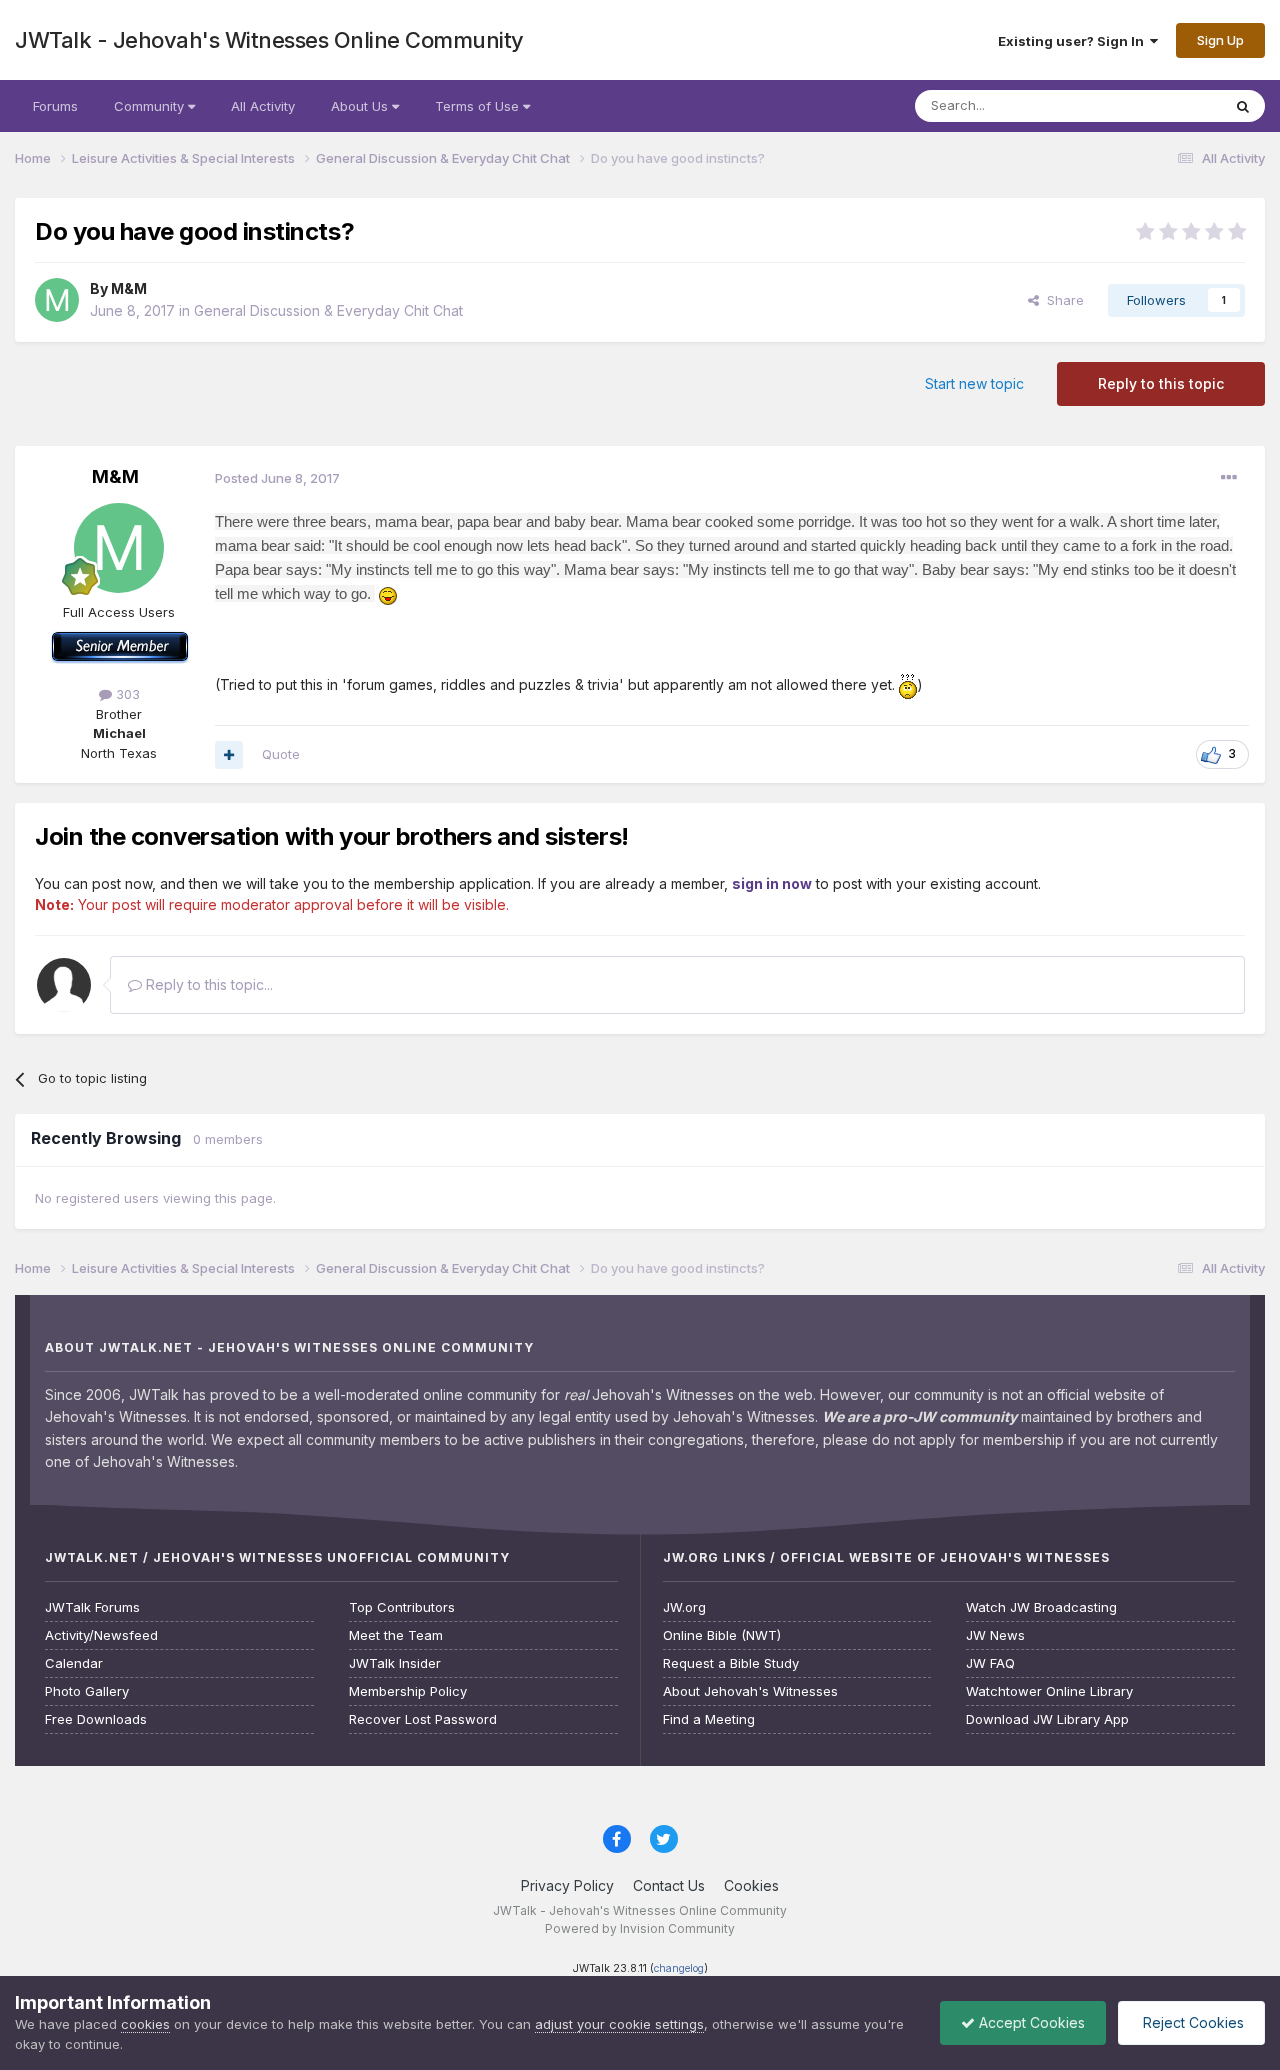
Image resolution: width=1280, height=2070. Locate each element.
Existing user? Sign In (1074, 41)
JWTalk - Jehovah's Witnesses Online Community (269, 40)
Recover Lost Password (423, 1719)
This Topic (1162, 105)
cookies (145, 2024)
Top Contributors (402, 1607)
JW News (995, 1635)
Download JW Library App (1047, 1719)
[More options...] (1229, 478)
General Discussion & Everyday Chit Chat (328, 310)
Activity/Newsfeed (101, 1635)
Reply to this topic (1161, 383)
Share (1061, 300)
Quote (281, 754)
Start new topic (974, 383)
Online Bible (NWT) (722, 1635)
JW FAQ (990, 1663)
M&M (129, 288)
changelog (679, 1968)
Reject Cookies (1191, 2022)
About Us (361, 106)
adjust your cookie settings (619, 2024)
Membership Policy (408, 1691)
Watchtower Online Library (1049, 1691)
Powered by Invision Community (640, 1928)
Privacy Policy (567, 1885)
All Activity (263, 106)
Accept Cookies (1030, 2022)
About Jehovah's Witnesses (750, 1691)
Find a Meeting (709, 1719)
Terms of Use (479, 106)
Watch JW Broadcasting (1041, 1607)
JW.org (684, 1607)
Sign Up (1220, 40)
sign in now (772, 883)
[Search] (1243, 106)
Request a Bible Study (731, 1663)
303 (126, 694)
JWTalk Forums (92, 1607)
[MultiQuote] (229, 755)
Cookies (751, 1885)
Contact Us (669, 1885)
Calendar (74, 1663)
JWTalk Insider (395, 1663)
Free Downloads (96, 1719)
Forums (55, 106)
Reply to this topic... (207, 984)
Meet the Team (396, 1635)
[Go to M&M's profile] (57, 300)
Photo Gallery (87, 1691)
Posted (277, 478)
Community (151, 106)
